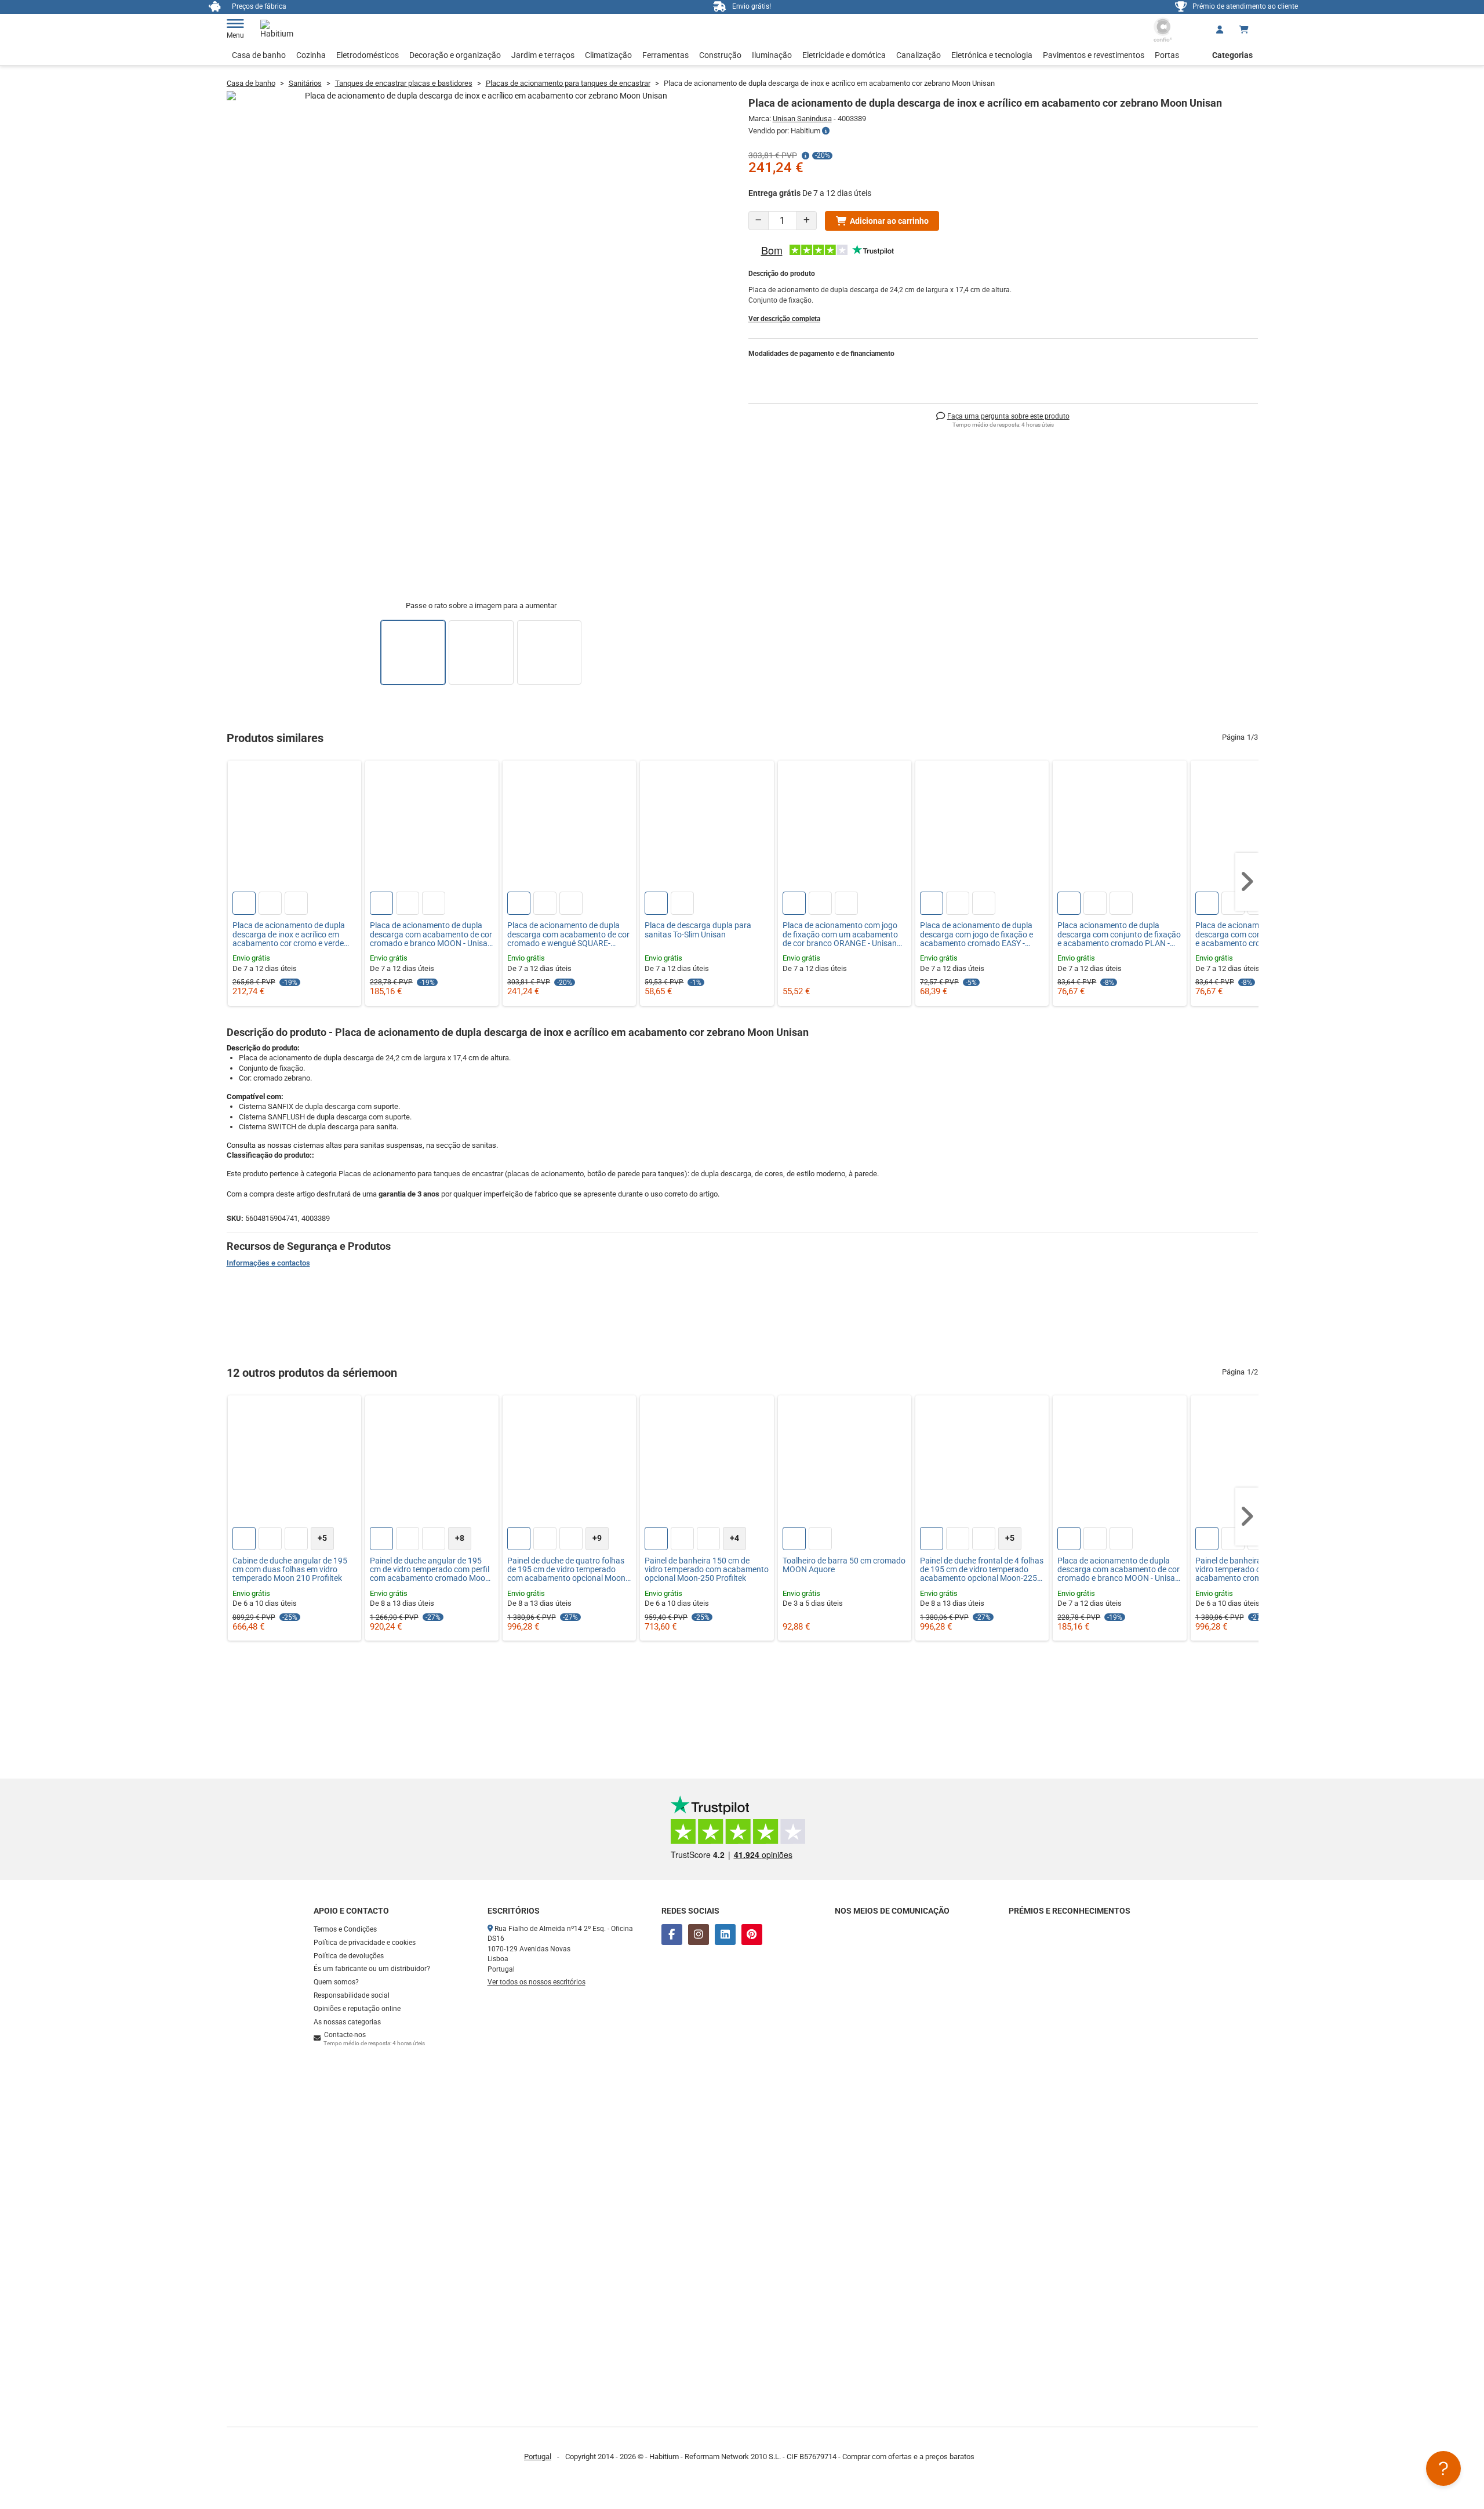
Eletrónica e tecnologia (992, 55)
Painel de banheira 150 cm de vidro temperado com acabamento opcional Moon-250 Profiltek (707, 1570)
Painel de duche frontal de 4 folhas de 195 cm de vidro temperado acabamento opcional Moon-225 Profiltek (982, 1570)
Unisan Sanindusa (802, 119)
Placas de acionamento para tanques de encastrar (568, 83)
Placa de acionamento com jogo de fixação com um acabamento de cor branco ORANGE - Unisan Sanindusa (840, 934)
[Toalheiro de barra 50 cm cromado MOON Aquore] (845, 1462)
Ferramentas (665, 55)
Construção (720, 55)
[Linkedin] (725, 1935)
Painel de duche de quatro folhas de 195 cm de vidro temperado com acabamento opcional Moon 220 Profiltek (566, 1570)
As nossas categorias (347, 2022)
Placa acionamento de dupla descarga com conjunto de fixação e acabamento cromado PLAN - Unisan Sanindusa (1119, 934)
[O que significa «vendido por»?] (826, 131)
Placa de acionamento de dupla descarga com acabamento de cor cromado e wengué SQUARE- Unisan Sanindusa (568, 934)
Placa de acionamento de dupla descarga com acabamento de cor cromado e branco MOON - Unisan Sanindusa (431, 934)
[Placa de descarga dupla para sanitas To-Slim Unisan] (707, 827)
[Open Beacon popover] (1443, 2468)
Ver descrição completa (784, 319)
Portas (1167, 55)
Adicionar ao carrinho (889, 221)
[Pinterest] (752, 1935)
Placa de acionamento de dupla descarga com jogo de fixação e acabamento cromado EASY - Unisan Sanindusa (976, 934)
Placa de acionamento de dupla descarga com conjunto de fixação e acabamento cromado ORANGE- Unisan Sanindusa (1257, 934)
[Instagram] (699, 1935)
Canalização (919, 55)
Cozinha (311, 55)
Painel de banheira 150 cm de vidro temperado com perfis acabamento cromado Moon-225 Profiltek (1255, 1570)
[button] (1247, 882)
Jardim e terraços (543, 55)
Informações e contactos (268, 1263)
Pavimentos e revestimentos (1094, 55)
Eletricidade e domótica (844, 55)
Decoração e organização (455, 55)
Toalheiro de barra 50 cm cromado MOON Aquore (844, 1565)
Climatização (608, 55)
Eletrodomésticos (368, 55)
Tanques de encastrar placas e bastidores (404, 83)
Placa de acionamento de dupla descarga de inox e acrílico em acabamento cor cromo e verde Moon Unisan (289, 934)
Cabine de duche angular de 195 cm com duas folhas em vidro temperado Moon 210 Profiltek (290, 1570)
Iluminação (772, 55)
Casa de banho (259, 55)
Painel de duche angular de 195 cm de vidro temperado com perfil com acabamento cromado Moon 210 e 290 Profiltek (430, 1570)
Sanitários (305, 83)
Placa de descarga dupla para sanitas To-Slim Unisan (698, 930)
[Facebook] (672, 1935)
